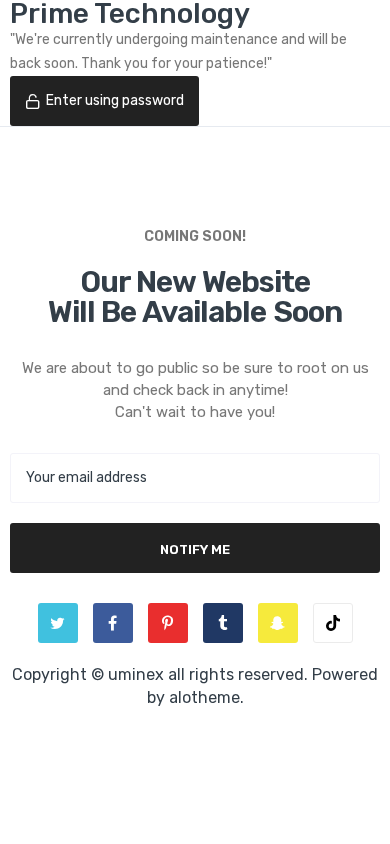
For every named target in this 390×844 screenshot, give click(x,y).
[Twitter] (58, 623)
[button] (104, 101)
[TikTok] (333, 623)
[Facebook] (113, 623)
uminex (136, 674)
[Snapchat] (278, 623)
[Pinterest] (168, 623)
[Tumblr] (223, 623)
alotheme (204, 697)
